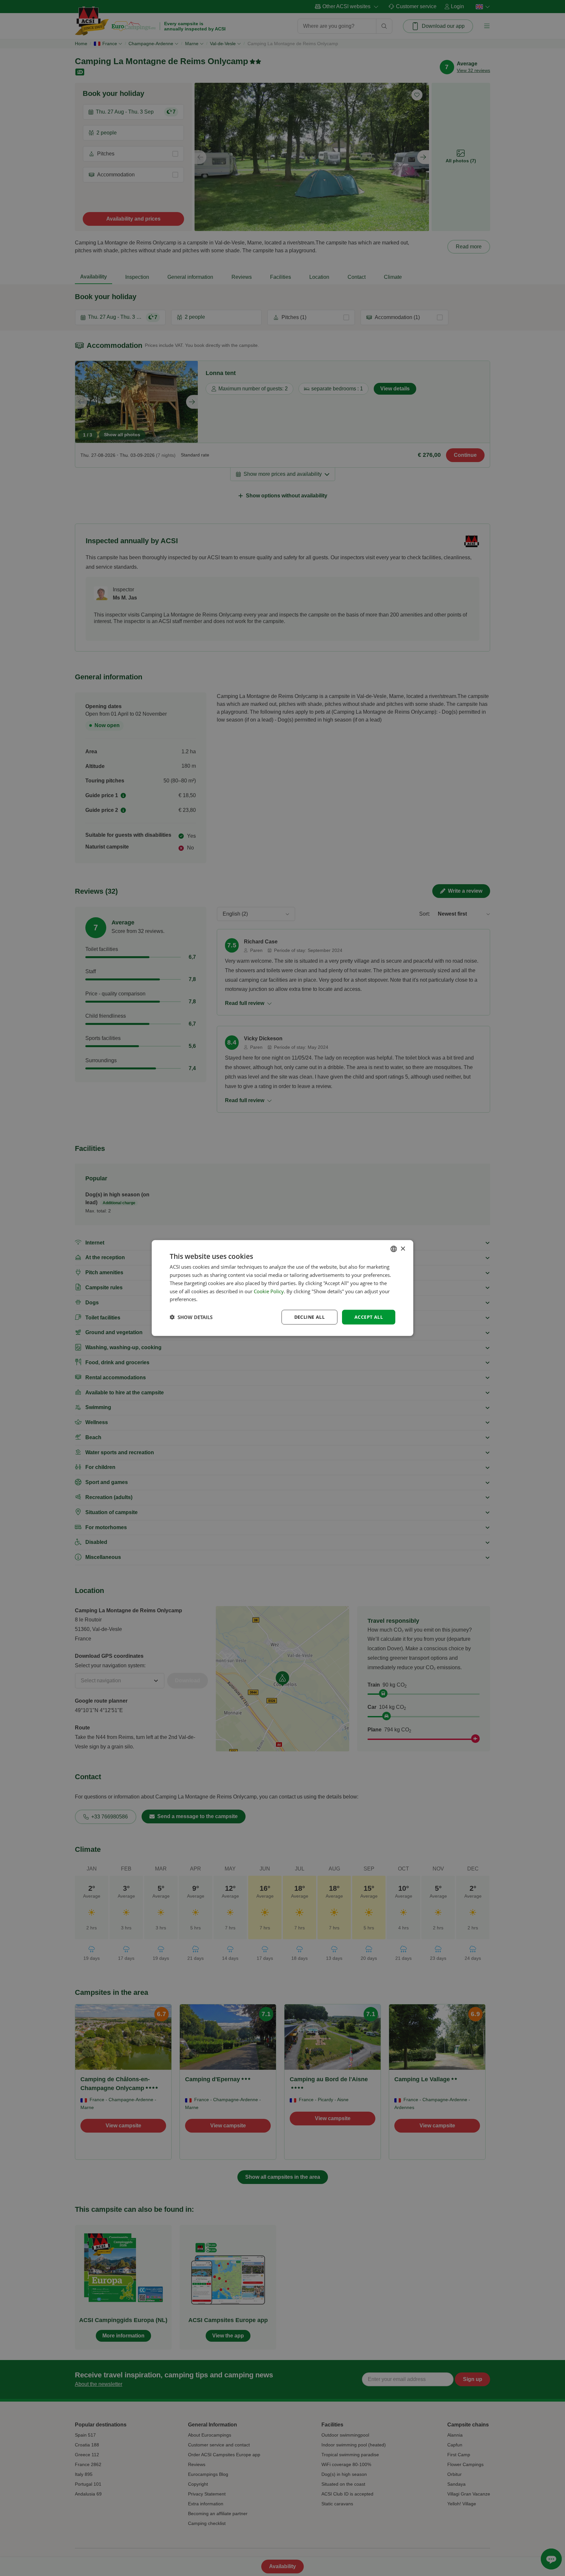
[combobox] (394, 1249)
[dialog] (282, 1288)
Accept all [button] (369, 1317)
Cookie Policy (269, 1291)
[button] (191, 1317)
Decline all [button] (309, 1317)
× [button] (403, 1249)
